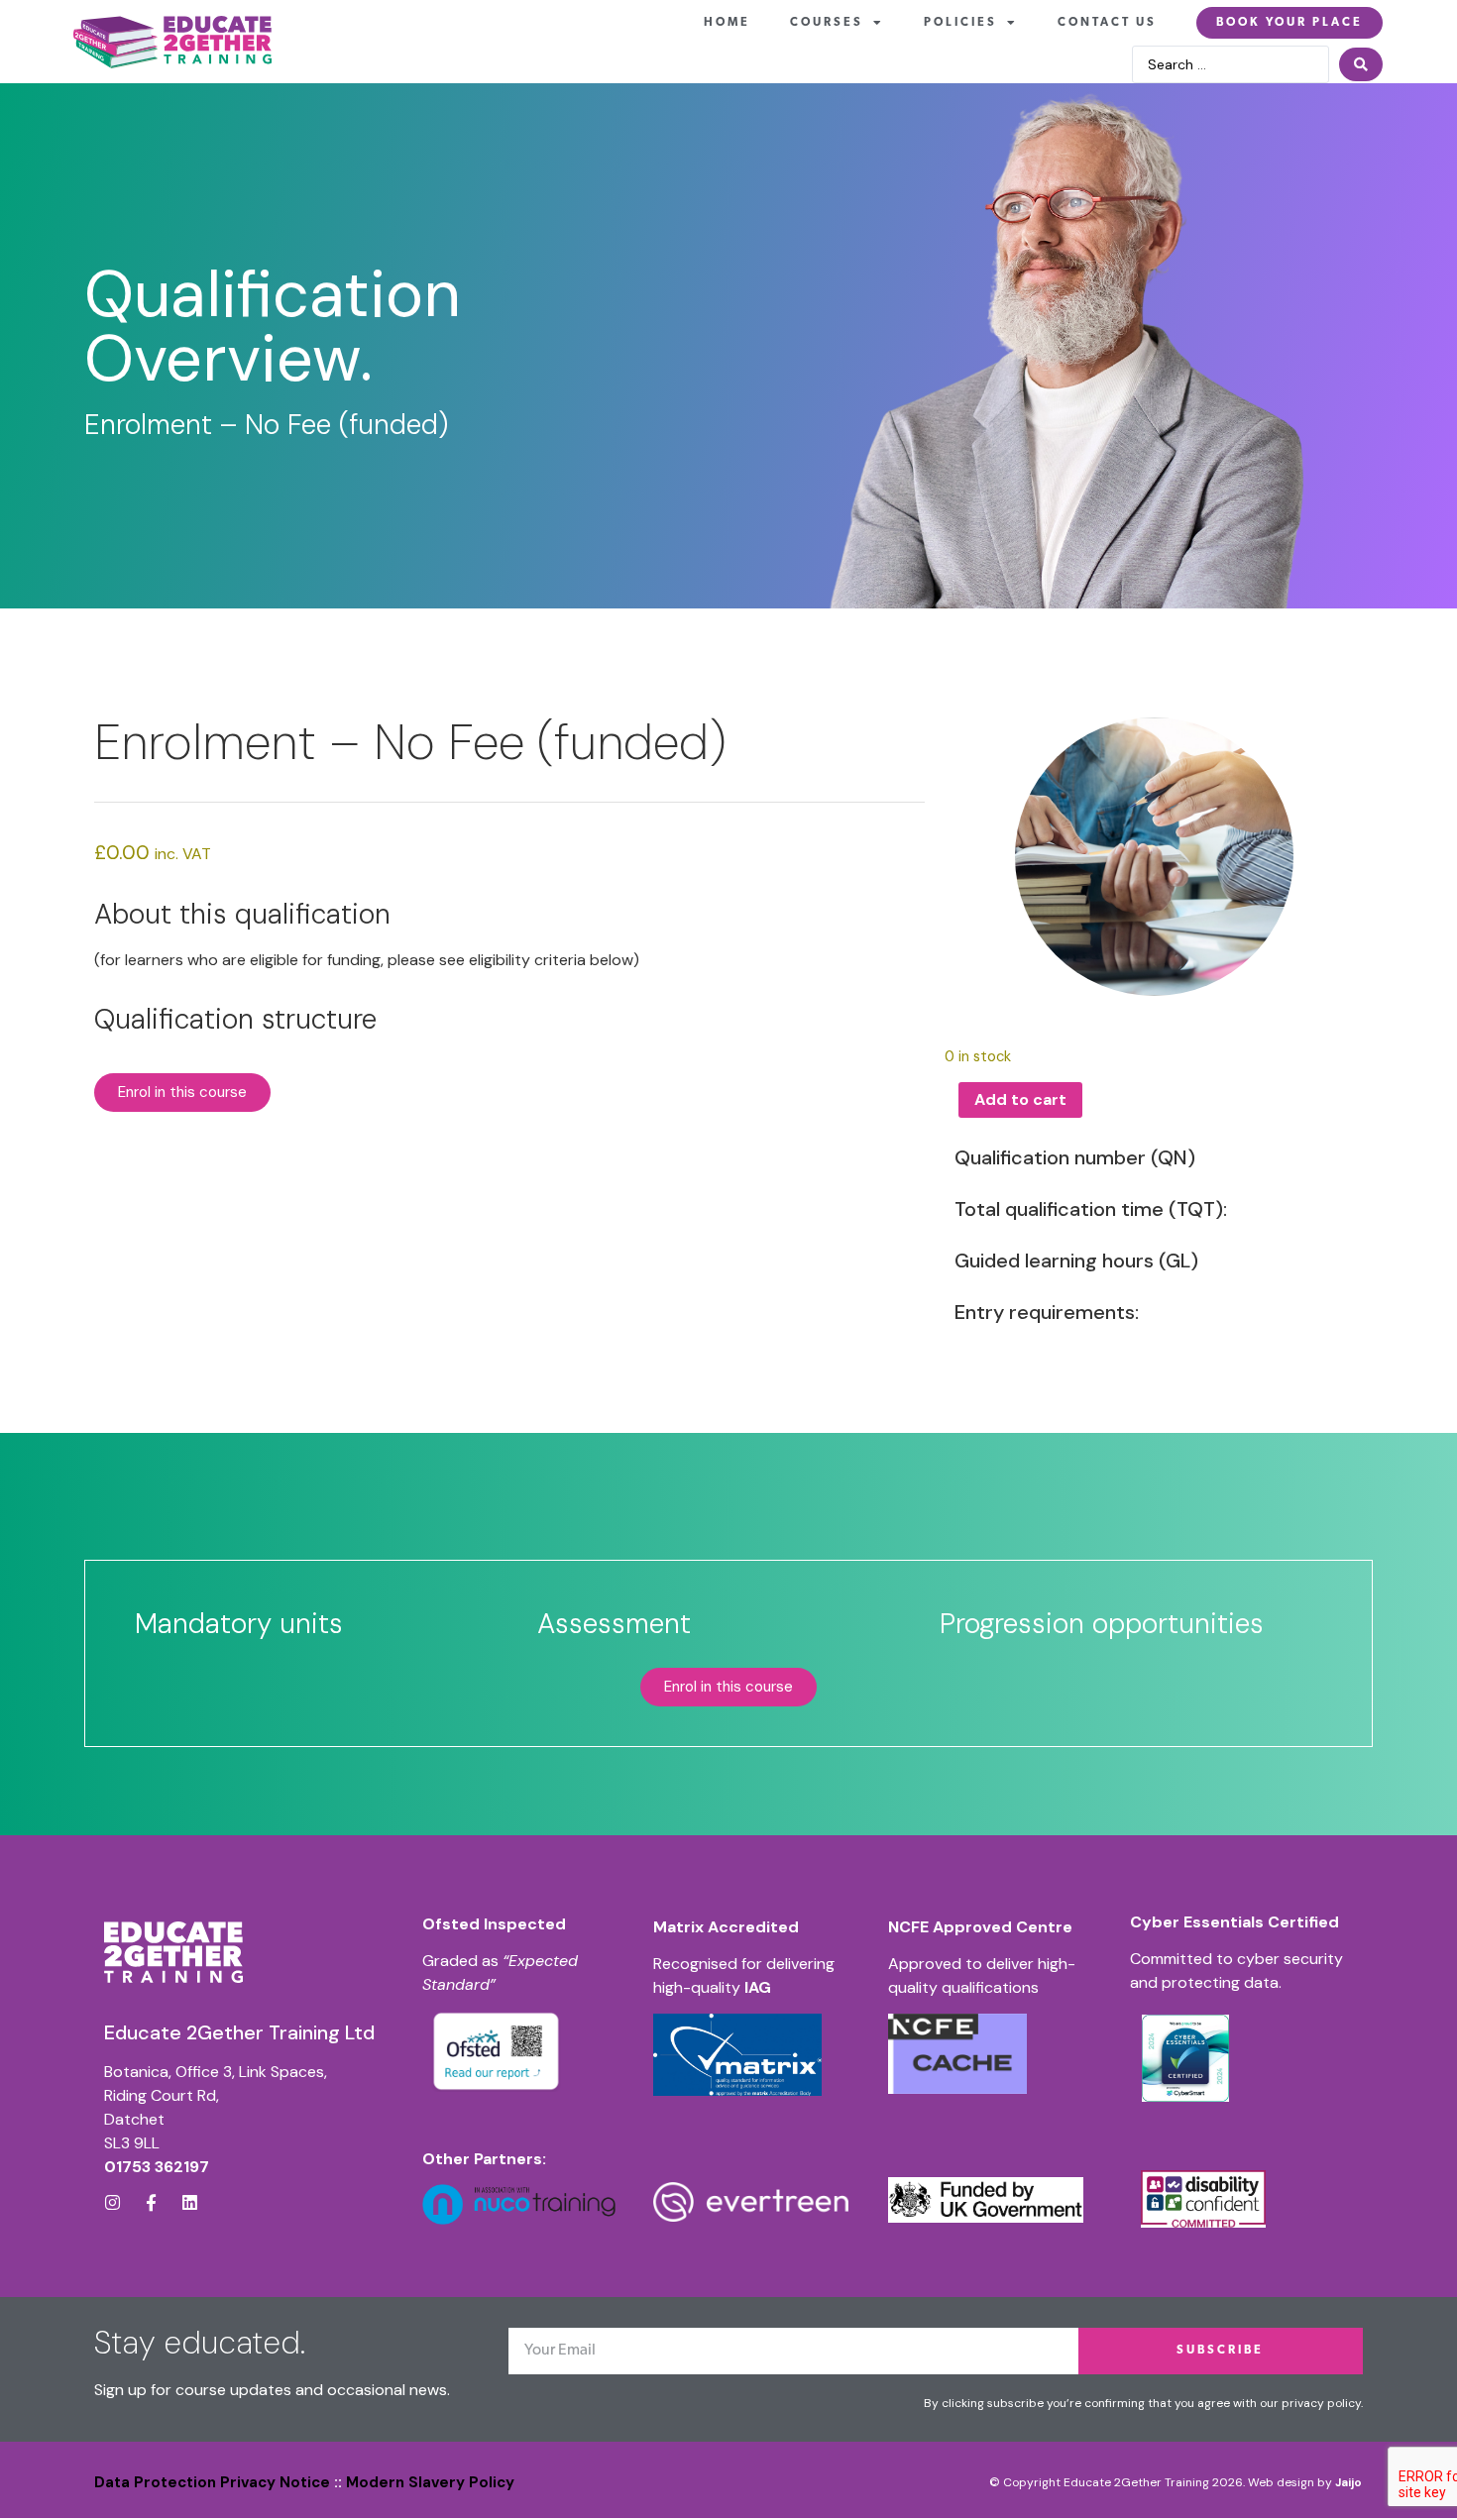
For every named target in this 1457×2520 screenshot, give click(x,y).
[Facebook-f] (151, 2202)
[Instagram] (112, 2202)
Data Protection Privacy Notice (212, 2482)
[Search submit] (1361, 64)
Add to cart (1020, 1099)
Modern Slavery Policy (430, 2482)
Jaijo (1348, 2482)
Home (727, 23)
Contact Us (1107, 23)
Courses (827, 23)
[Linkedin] (190, 2202)
